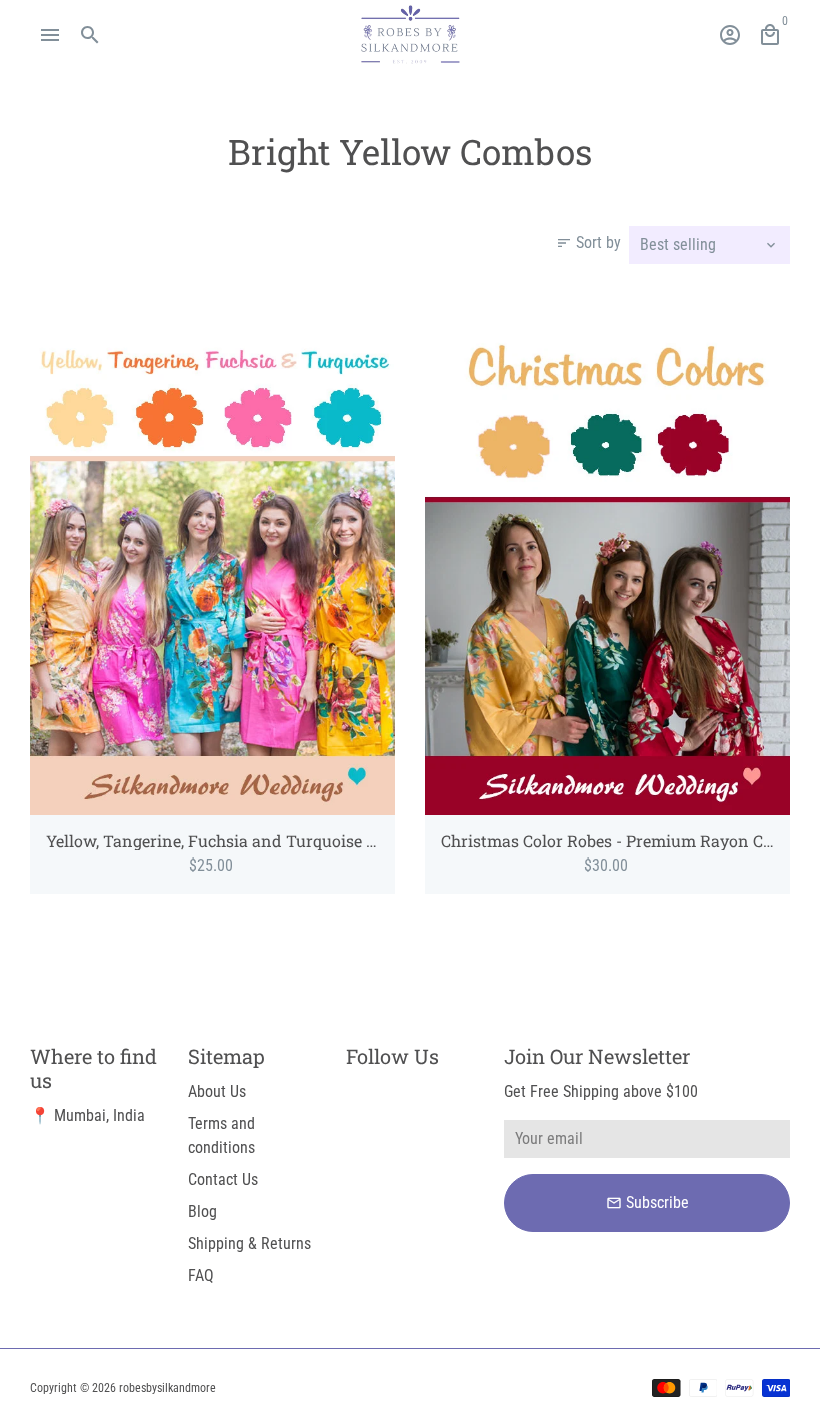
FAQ (201, 1275)
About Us (217, 1091)
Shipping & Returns (249, 1243)
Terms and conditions (221, 1135)
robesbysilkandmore (167, 1388)
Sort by (588, 242)
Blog (202, 1211)
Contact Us (223, 1179)
